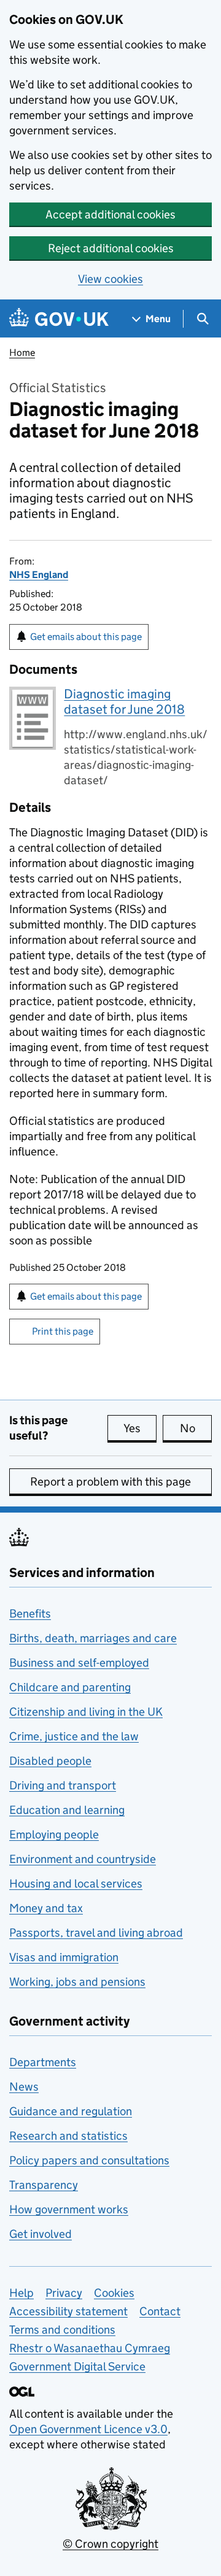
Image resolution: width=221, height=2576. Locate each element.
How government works (69, 2209)
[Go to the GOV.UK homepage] (59, 319)
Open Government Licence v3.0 (88, 2429)
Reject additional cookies (111, 248)
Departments (43, 2062)
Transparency (44, 2185)
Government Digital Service (77, 2366)
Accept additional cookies (110, 214)
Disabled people (50, 1761)
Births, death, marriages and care (93, 1638)
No (196, 1428)
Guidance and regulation (71, 2111)
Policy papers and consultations (89, 2160)
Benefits (30, 1614)
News (24, 2087)
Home (22, 353)
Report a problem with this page (110, 1482)
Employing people (54, 1834)
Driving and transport (63, 1785)
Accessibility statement (68, 2311)
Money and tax (46, 1908)
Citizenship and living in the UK (86, 1712)
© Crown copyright (110, 2544)
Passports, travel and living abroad (96, 1933)
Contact (160, 2311)
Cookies (114, 2293)
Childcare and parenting (70, 1687)
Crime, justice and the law (74, 1736)
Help (21, 2293)
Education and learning (67, 1810)
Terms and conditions (62, 2330)
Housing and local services (76, 1884)
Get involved (41, 2234)
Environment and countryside (83, 1859)
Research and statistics (68, 2136)
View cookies (110, 279)
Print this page (63, 1331)
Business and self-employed (79, 1663)
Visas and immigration (64, 1957)
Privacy (64, 2293)
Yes (140, 1428)
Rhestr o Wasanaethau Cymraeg (90, 2348)
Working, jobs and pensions (77, 1982)
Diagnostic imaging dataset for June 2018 (124, 702)
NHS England (39, 575)
